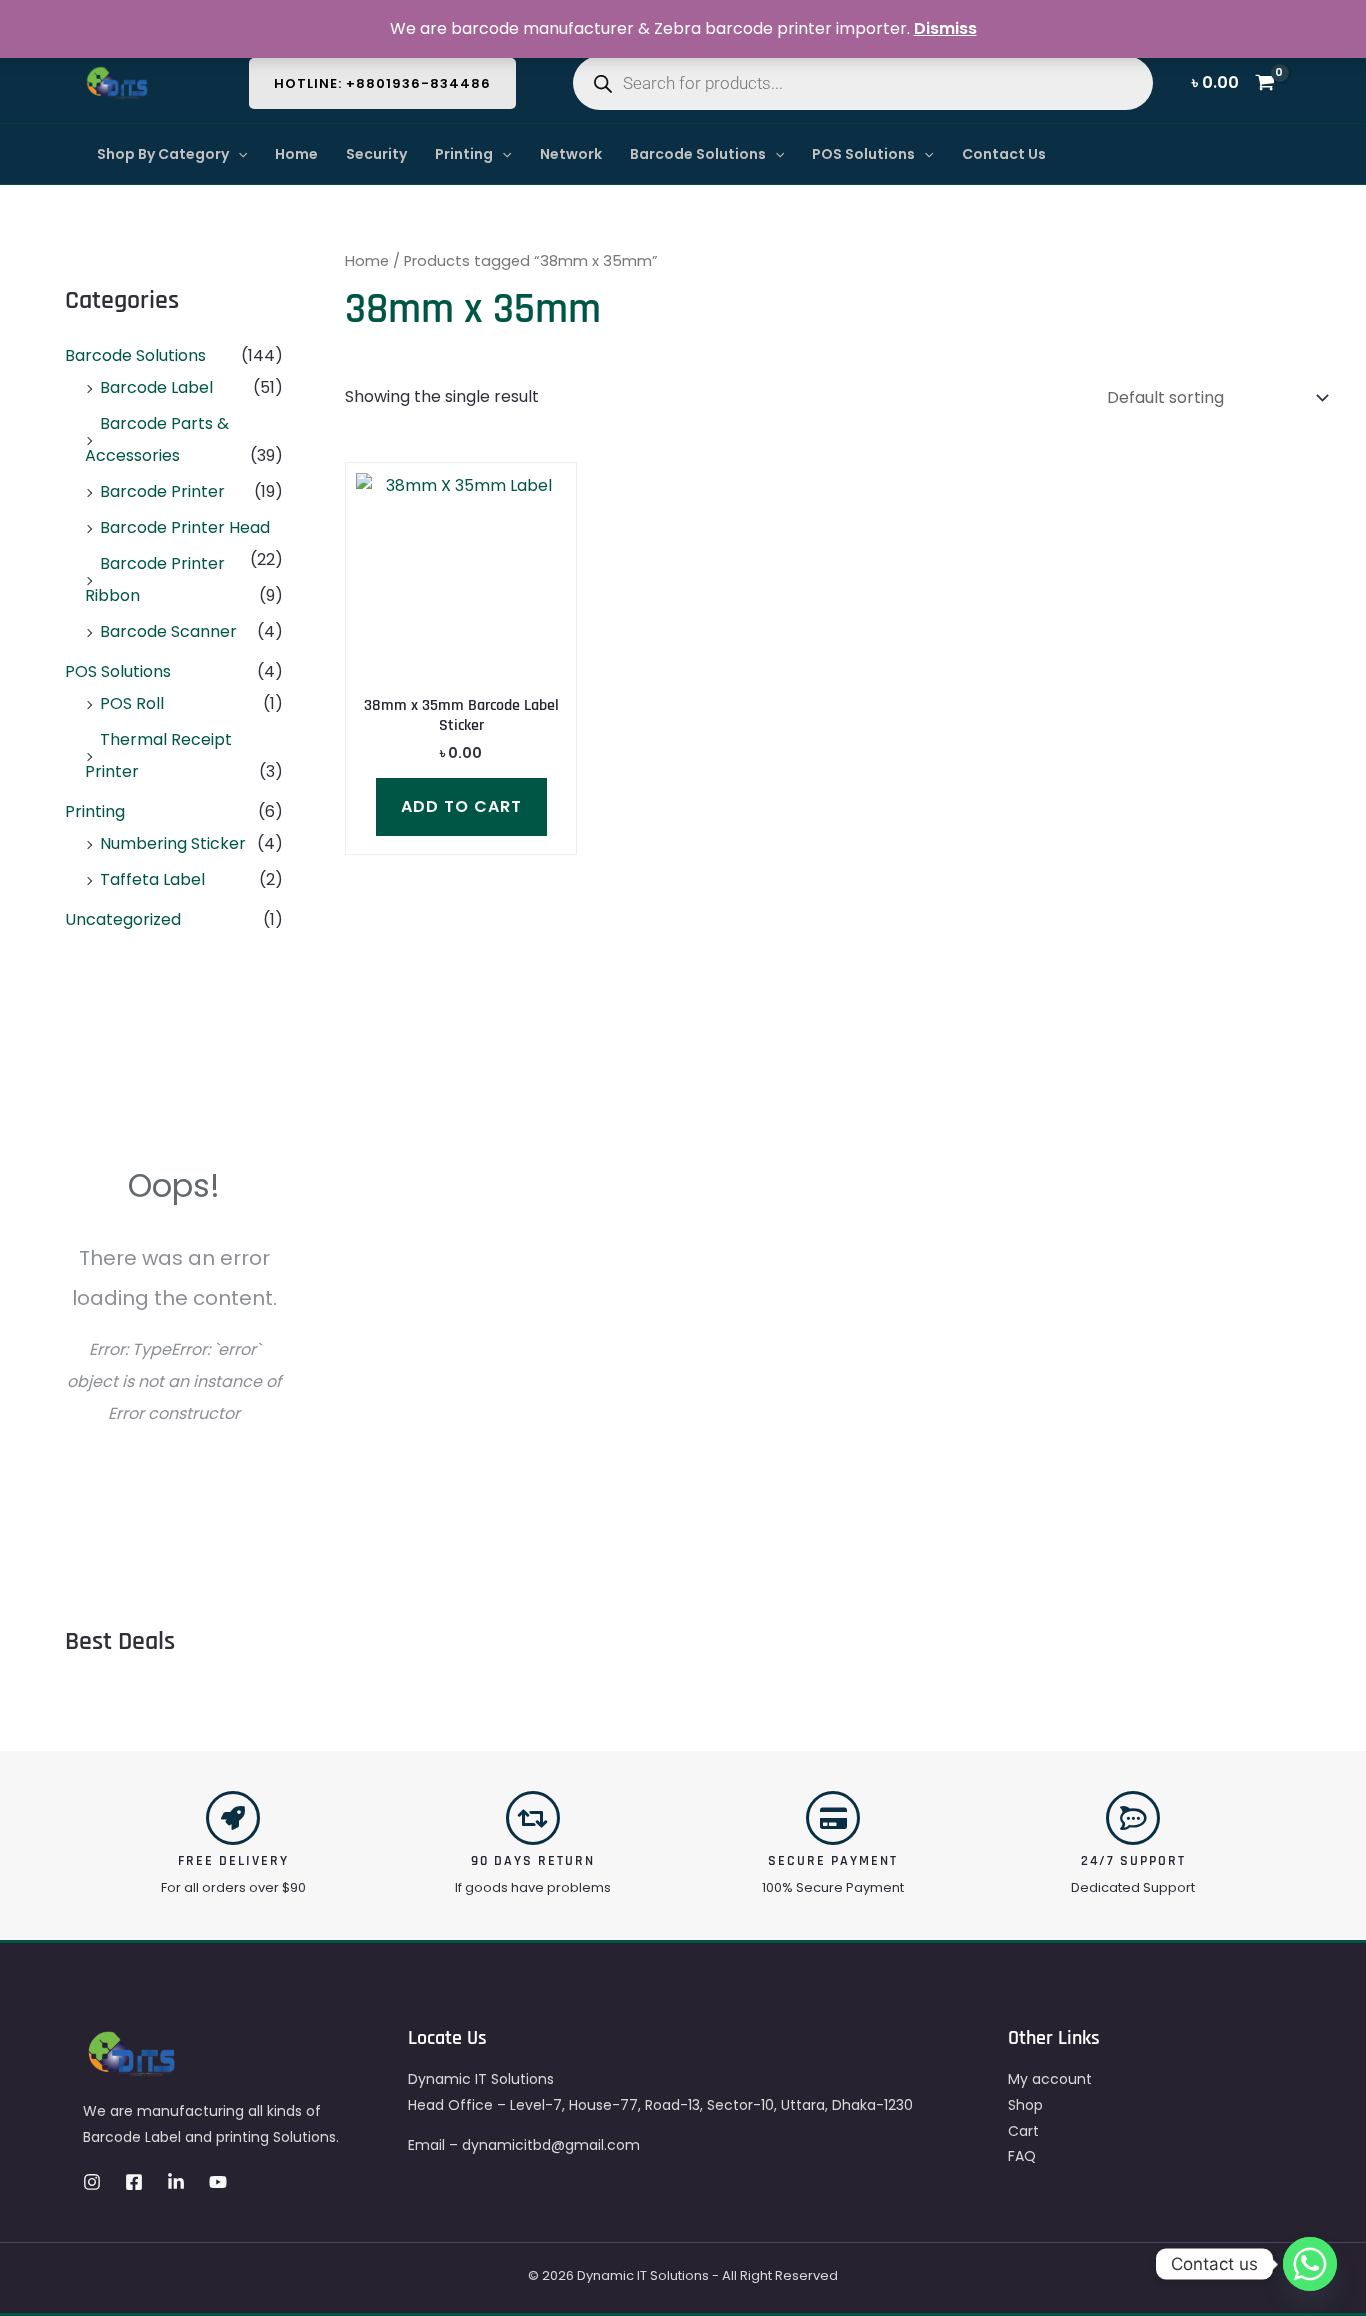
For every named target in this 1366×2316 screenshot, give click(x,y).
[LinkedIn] (176, 2182)
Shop (1025, 2105)
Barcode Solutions (698, 154)
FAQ (1022, 2156)
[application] (238, 154)
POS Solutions (863, 154)
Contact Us (1004, 154)
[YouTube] (218, 2182)
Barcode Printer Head (185, 527)
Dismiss (945, 28)
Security (376, 154)
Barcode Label (156, 387)
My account (1050, 2079)
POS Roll (132, 703)
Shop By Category (163, 154)
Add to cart (461, 806)
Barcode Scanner (168, 631)
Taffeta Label (152, 879)
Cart (1023, 2131)
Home (296, 154)
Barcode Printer (162, 491)
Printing (464, 154)
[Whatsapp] (1310, 2264)
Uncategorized (123, 919)
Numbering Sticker (173, 843)
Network (571, 154)
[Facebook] (134, 2182)
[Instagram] (92, 2182)
